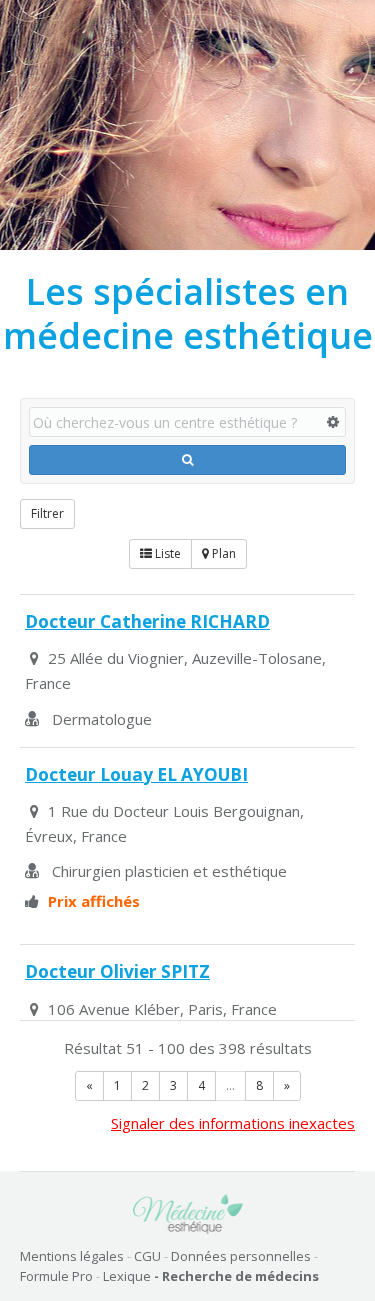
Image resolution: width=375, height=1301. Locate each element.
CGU (147, 1256)
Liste (166, 553)
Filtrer (47, 513)
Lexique (127, 1276)
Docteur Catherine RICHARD (147, 621)
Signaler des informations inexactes (233, 1123)
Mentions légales (72, 1256)
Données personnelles (241, 1256)
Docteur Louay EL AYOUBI (136, 774)
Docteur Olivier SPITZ (117, 971)
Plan (222, 553)
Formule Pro (56, 1276)
